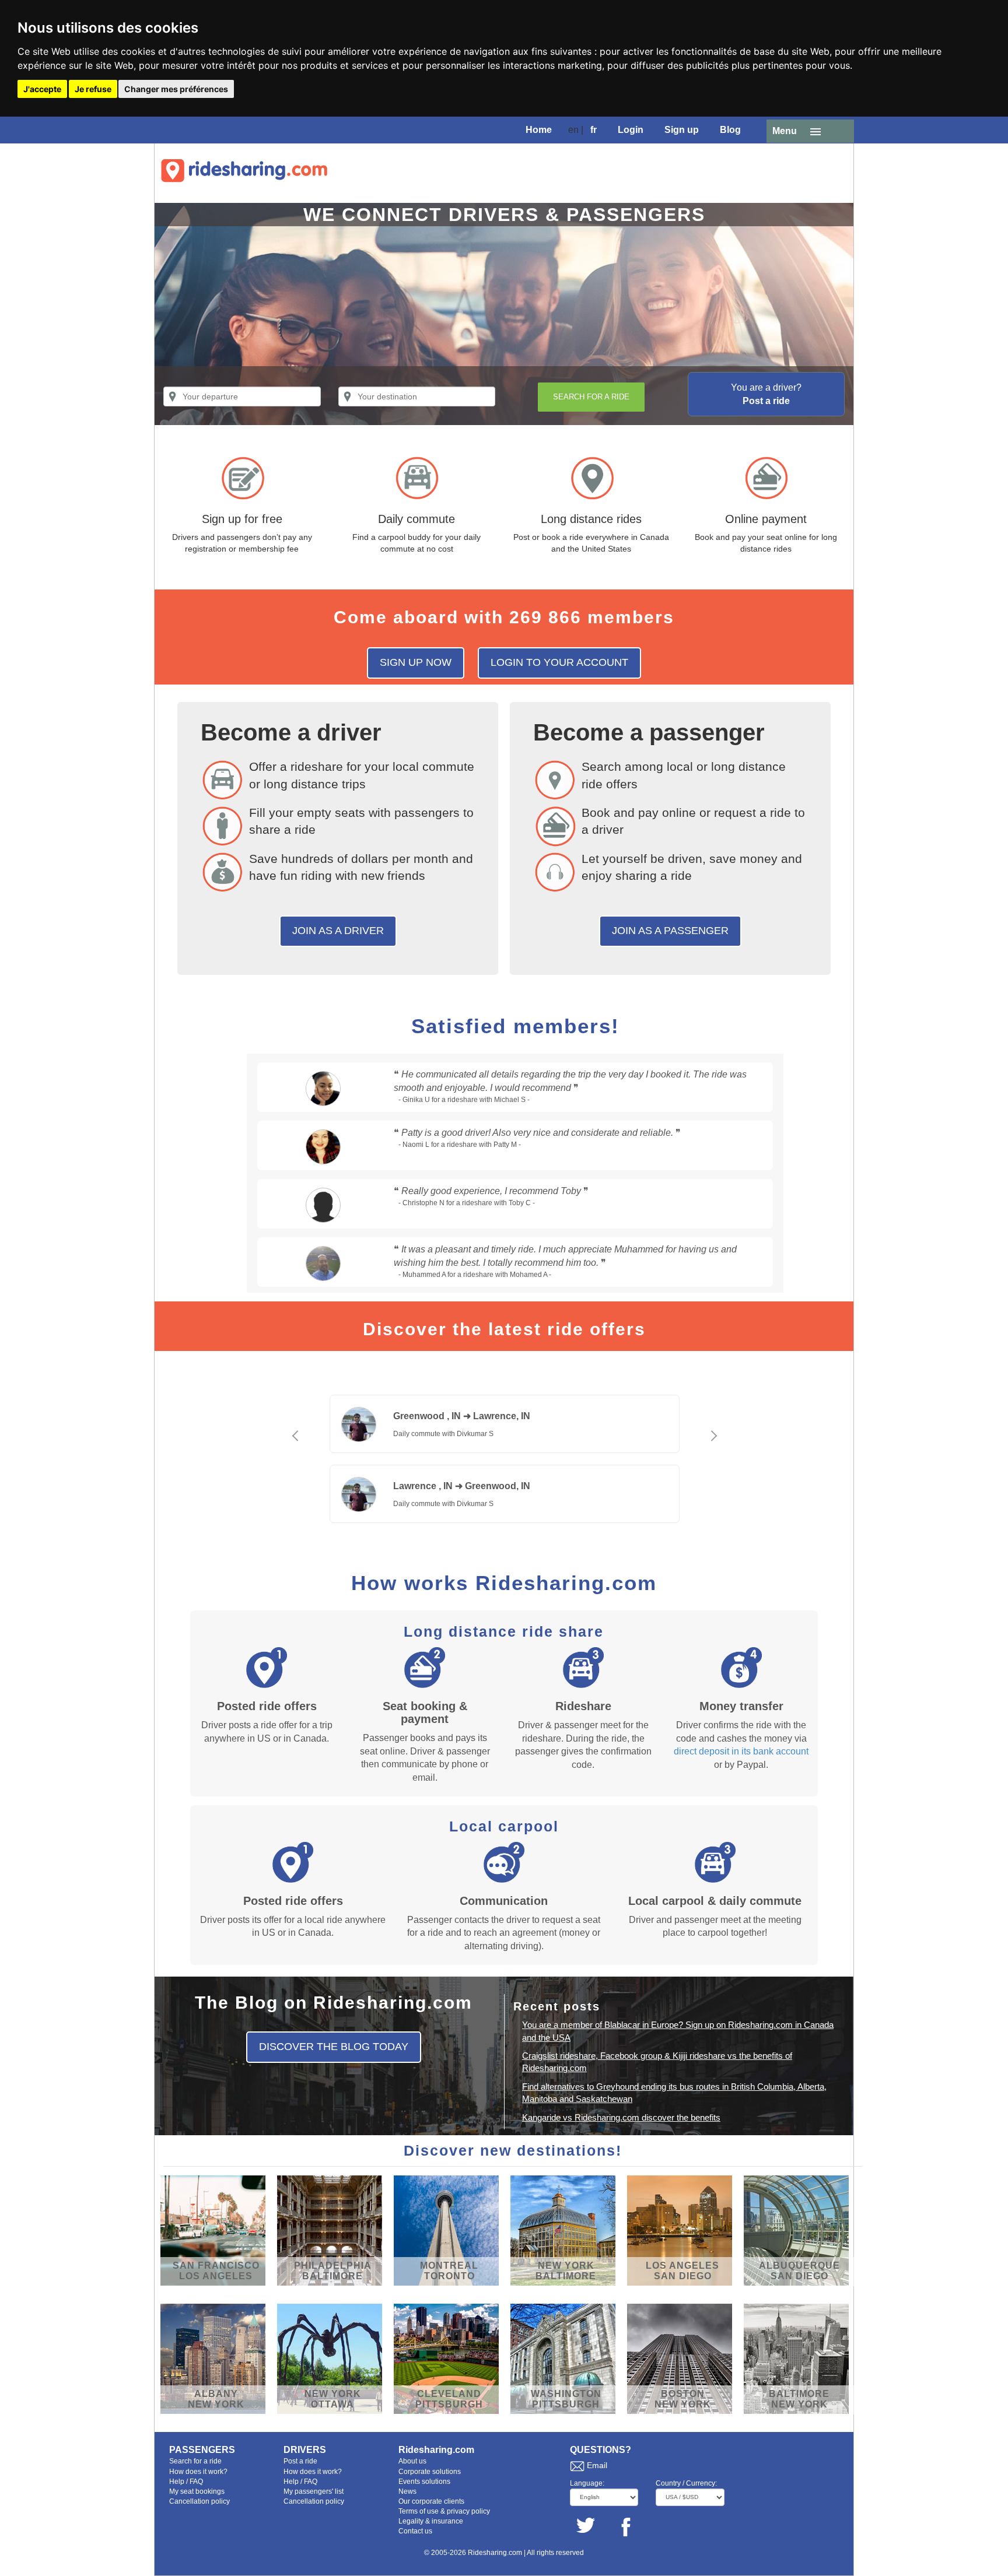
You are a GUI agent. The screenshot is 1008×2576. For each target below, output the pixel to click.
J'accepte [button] (42, 89)
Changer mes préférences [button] (176, 89)
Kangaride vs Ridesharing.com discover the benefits (621, 2117)
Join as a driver (338, 931)
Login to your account (559, 662)
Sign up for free (242, 519)
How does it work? (198, 2472)
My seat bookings (197, 2491)
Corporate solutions (430, 2472)
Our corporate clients (431, 2501)
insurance (447, 2521)
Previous (295, 1450)
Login (631, 130)
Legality (411, 2521)
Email (597, 2465)
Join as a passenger (670, 931)
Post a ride (300, 2461)
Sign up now (416, 662)
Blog (730, 130)
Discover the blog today (334, 2047)
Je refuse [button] (93, 89)
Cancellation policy (199, 2501)
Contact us (415, 2531)
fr (594, 130)
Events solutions (424, 2482)
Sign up (682, 130)
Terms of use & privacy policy (444, 2511)
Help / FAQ (186, 2482)
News (407, 2491)
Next (713, 1450)
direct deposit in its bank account (741, 1751)
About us (412, 2461)
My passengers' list (314, 2491)
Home (539, 130)
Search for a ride (195, 2461)
